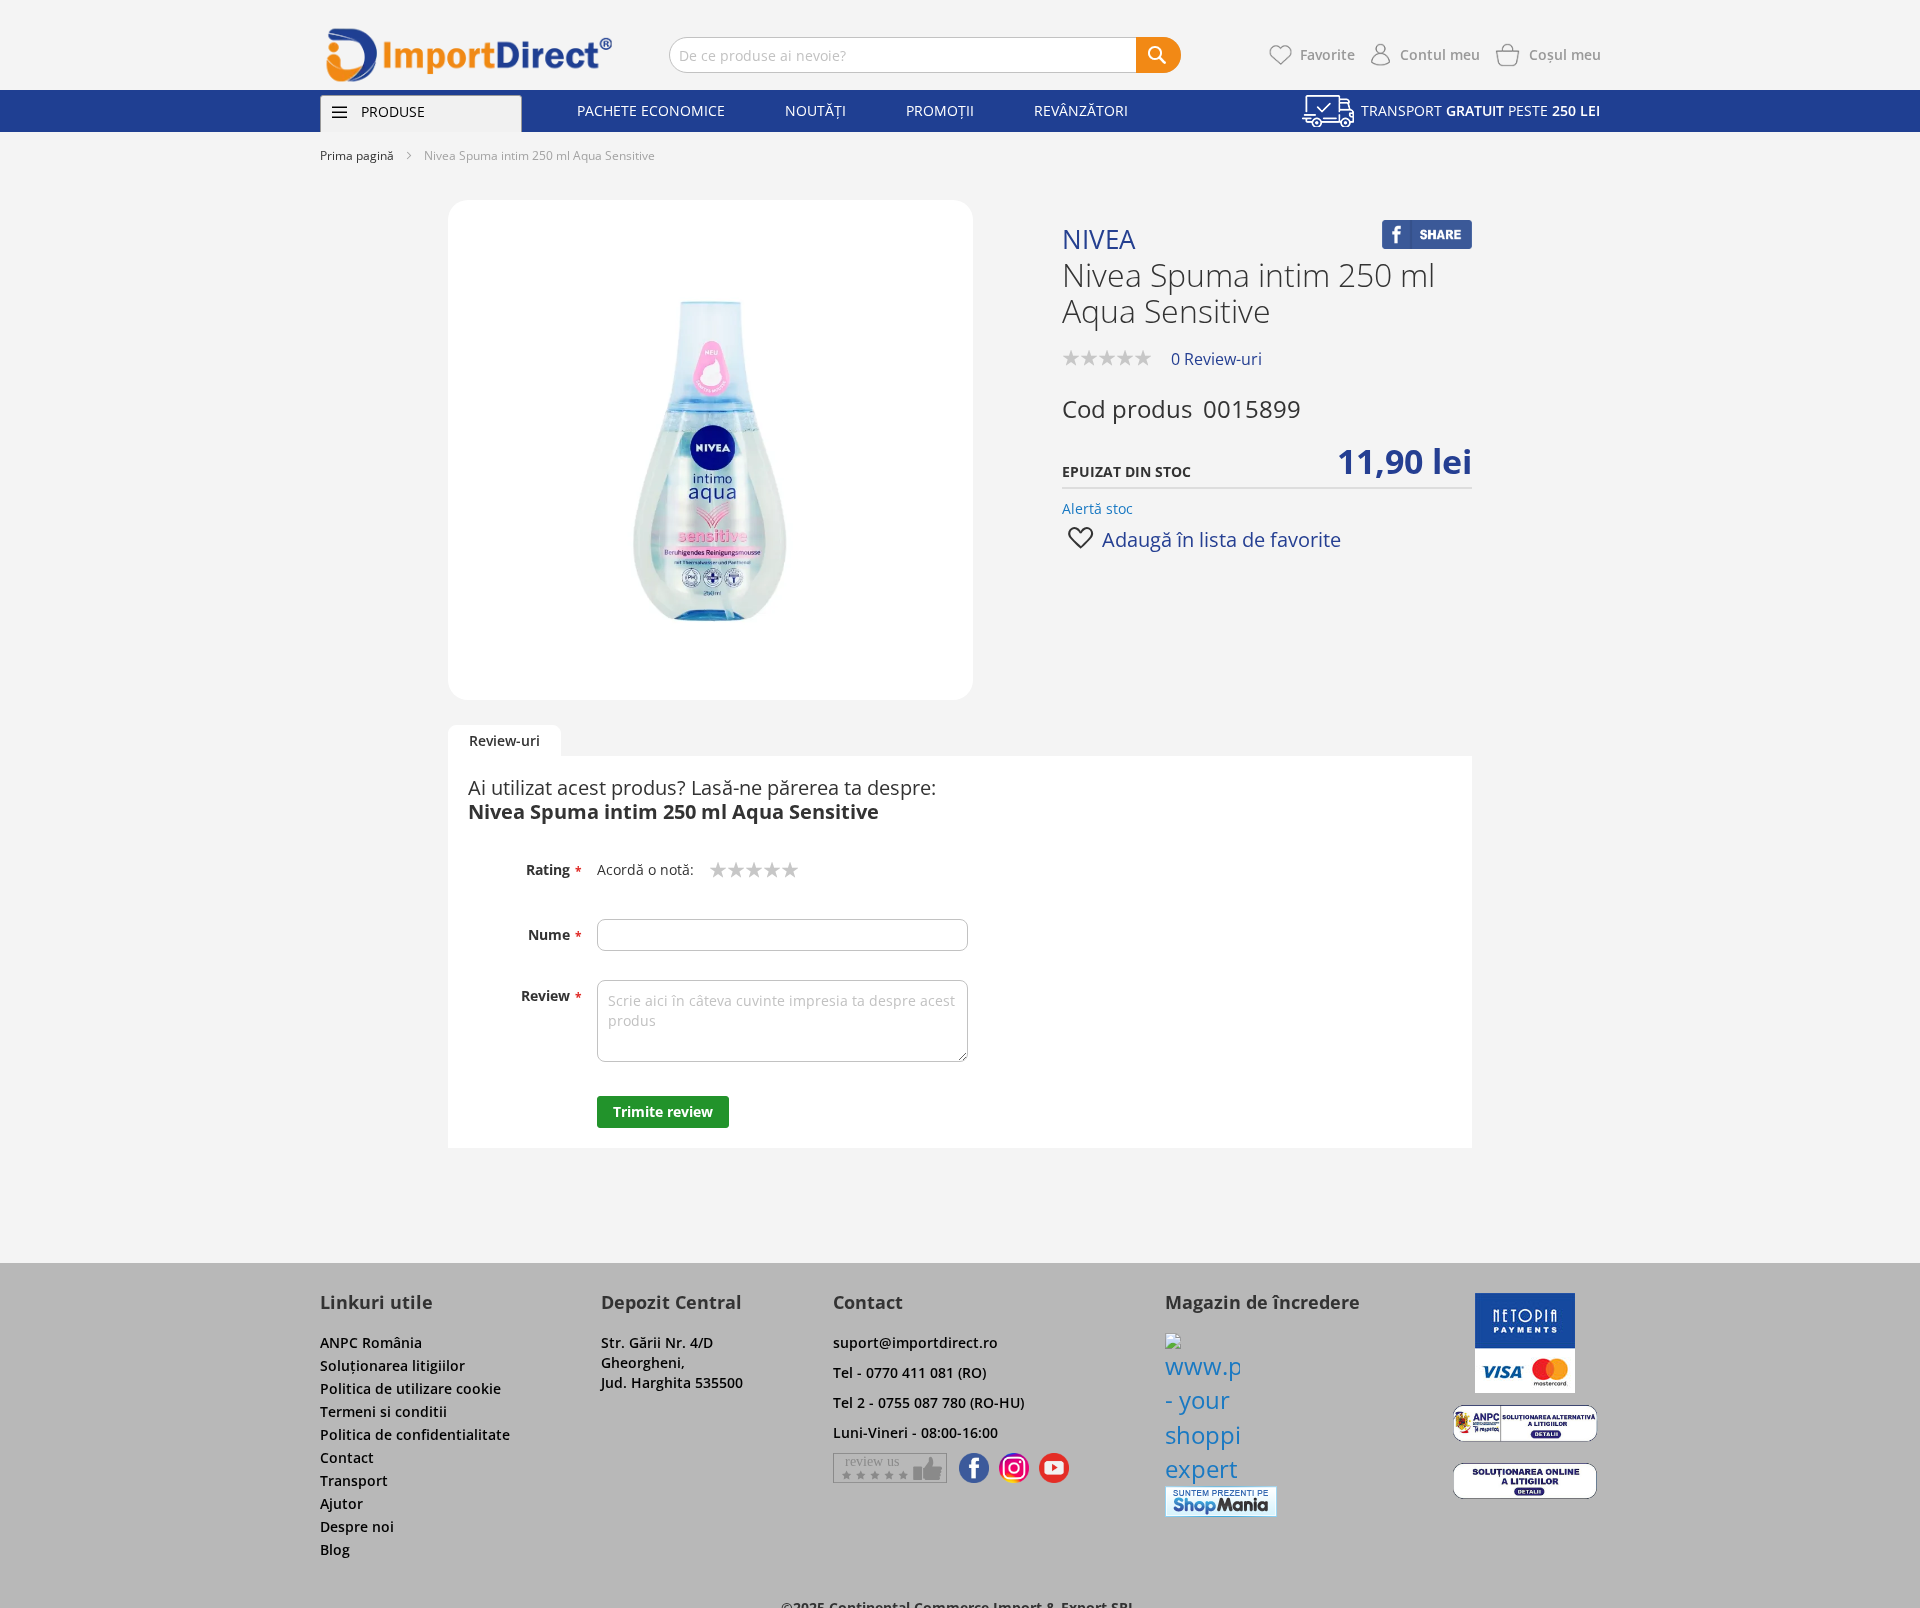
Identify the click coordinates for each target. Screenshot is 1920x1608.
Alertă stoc (1097, 508)
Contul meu (1440, 54)
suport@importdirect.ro (915, 1342)
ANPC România (371, 1342)
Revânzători (1081, 110)
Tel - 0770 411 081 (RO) (909, 1372)
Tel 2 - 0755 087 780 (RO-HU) (928, 1402)
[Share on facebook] (1427, 243)
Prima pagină (357, 155)
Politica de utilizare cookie (410, 1388)
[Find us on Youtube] (1054, 1468)
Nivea (1098, 239)
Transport (354, 1480)
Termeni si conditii (383, 1411)
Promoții (940, 110)
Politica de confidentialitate (415, 1434)
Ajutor (341, 1503)
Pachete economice (651, 110)
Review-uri (504, 740)
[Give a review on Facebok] (890, 1468)
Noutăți (815, 110)
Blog (335, 1549)
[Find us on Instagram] (1014, 1468)
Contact (347, 1457)
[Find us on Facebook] (970, 1468)
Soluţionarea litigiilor (392, 1365)
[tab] (504, 741)
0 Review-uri (1216, 359)
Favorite (1327, 54)
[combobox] (925, 55)
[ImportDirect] (470, 55)
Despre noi (357, 1526)
